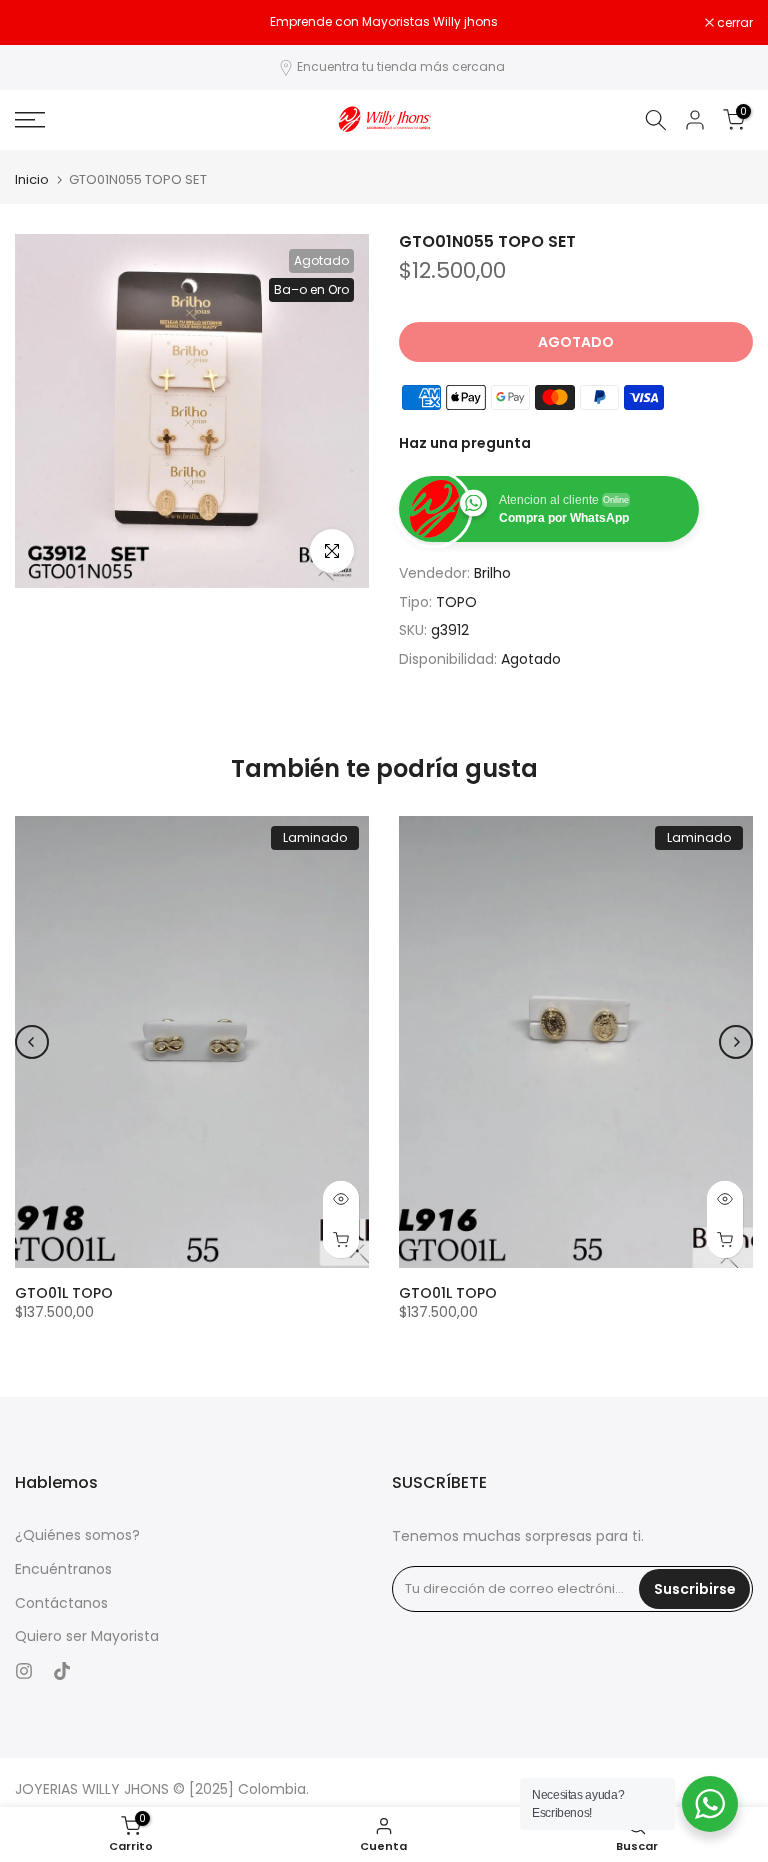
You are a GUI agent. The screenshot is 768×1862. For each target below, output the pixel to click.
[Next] (736, 1042)
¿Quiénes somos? (77, 1535)
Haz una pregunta (465, 443)
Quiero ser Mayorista (87, 1636)
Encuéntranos (63, 1569)
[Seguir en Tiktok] (62, 1671)
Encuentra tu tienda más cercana (401, 66)
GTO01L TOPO (64, 1293)
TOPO (456, 602)
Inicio (32, 179)
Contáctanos (61, 1603)
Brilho (492, 573)
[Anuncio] (384, 22)
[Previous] (32, 1042)
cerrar (43, 23)
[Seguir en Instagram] (24, 1671)
